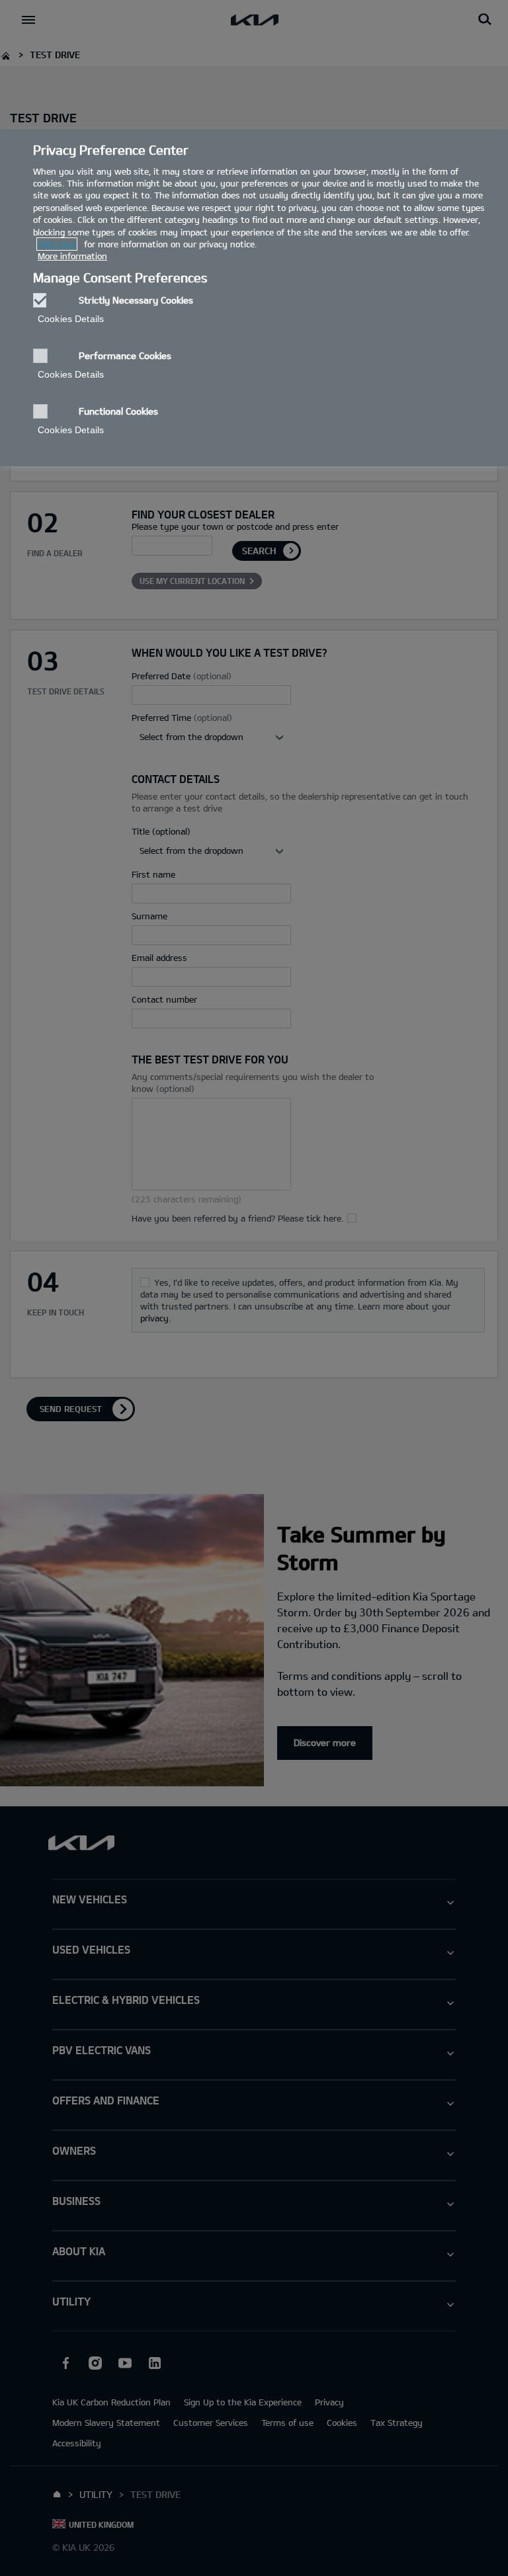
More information (72, 256)
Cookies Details (71, 319)
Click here (57, 244)
